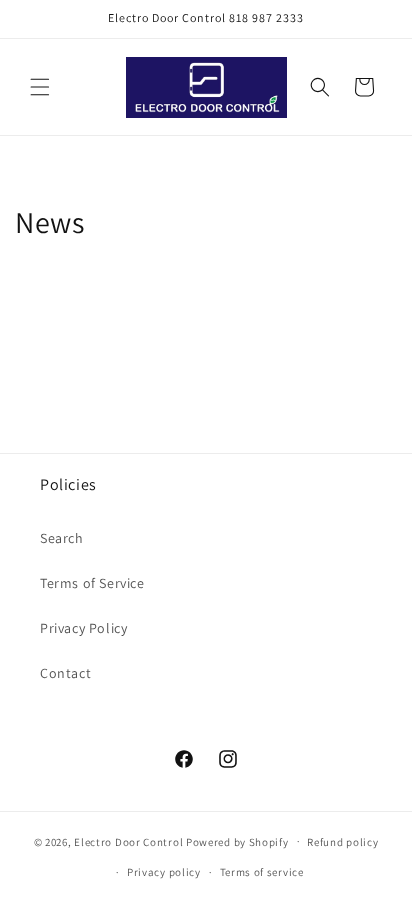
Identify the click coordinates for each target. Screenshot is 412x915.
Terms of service (262, 872)
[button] (40, 87)
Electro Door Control (128, 841)
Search (62, 538)
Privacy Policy (83, 628)
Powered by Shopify (237, 841)
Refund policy (342, 842)
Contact (65, 673)
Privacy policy (164, 872)
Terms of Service (92, 583)
